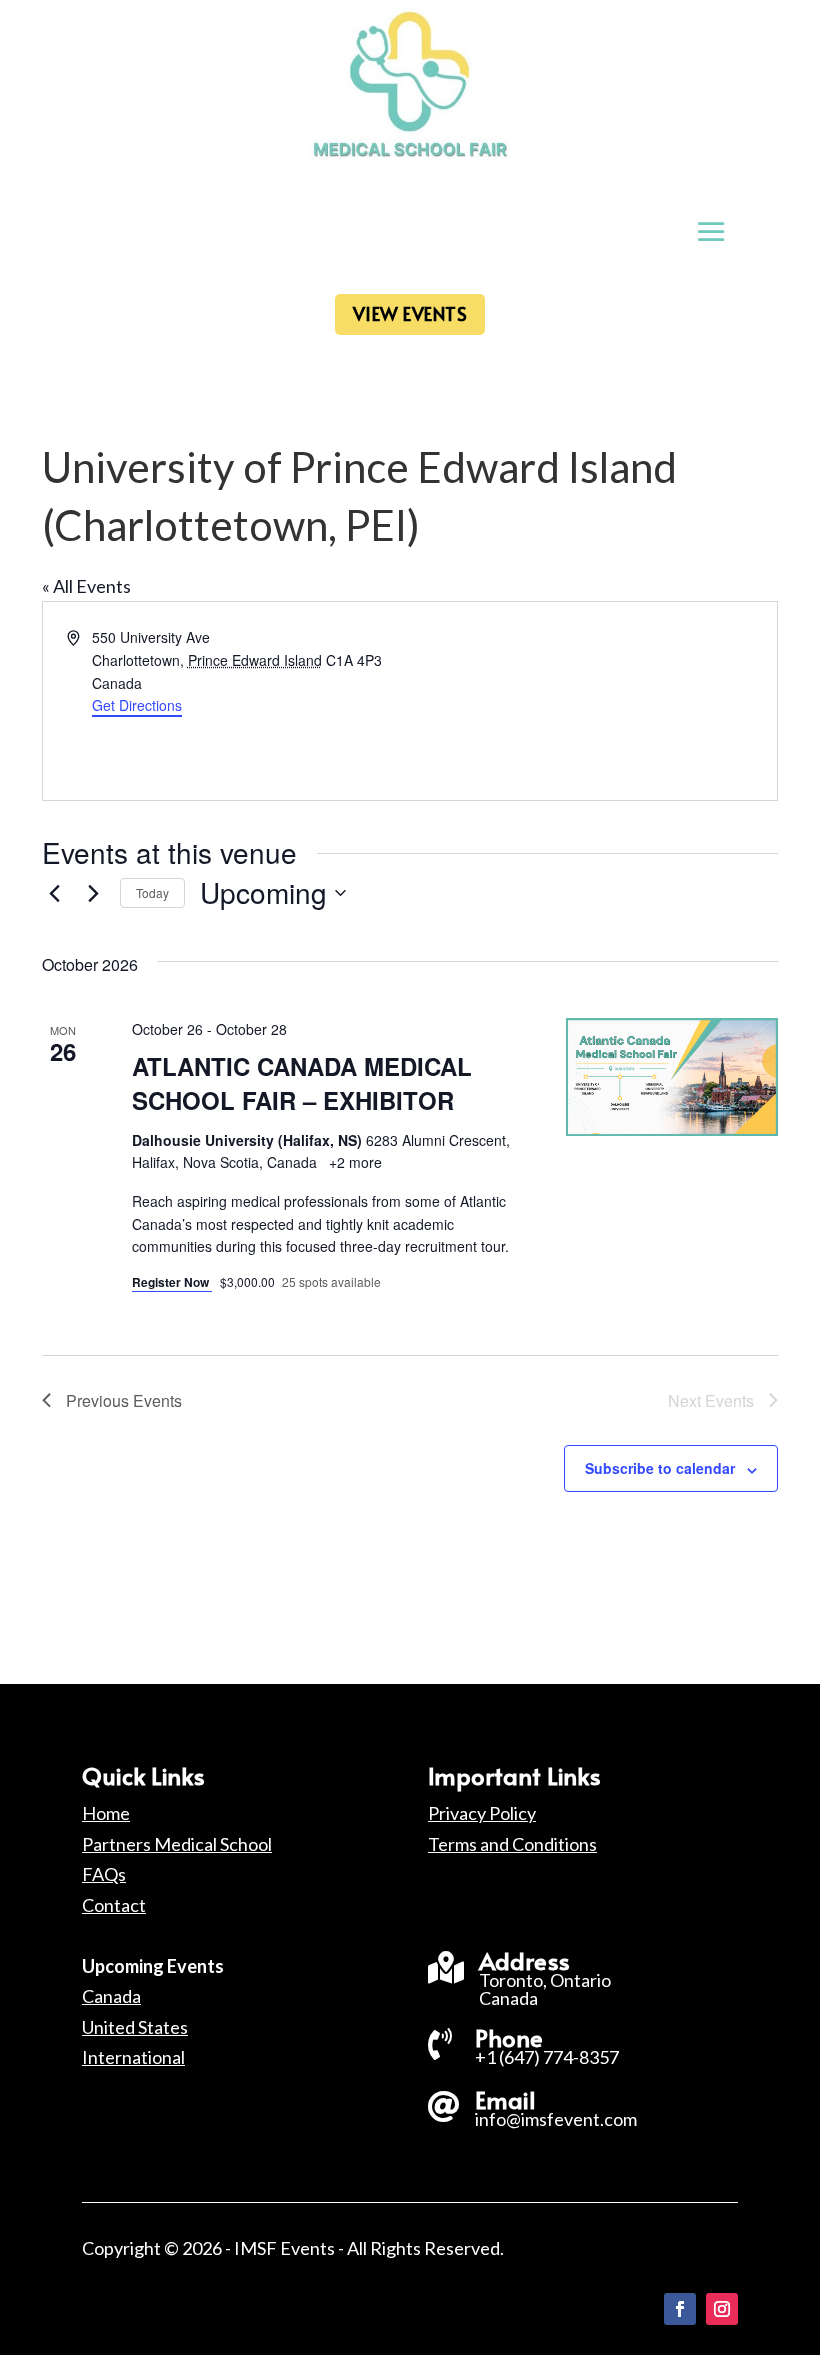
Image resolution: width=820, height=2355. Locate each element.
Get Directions (137, 705)
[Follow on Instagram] (722, 2309)
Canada (111, 1996)
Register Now (172, 1282)
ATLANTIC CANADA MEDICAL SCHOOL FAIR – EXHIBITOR (302, 1083)
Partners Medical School (177, 1844)
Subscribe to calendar (660, 1468)
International (133, 2057)
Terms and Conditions (512, 1844)
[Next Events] (93, 893)
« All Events (86, 586)
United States (135, 2027)
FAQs (104, 1874)
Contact (114, 1905)
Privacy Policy (482, 1813)
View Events (410, 313)
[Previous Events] (54, 893)
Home (106, 1813)
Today (152, 892)
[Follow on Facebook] (680, 2309)
